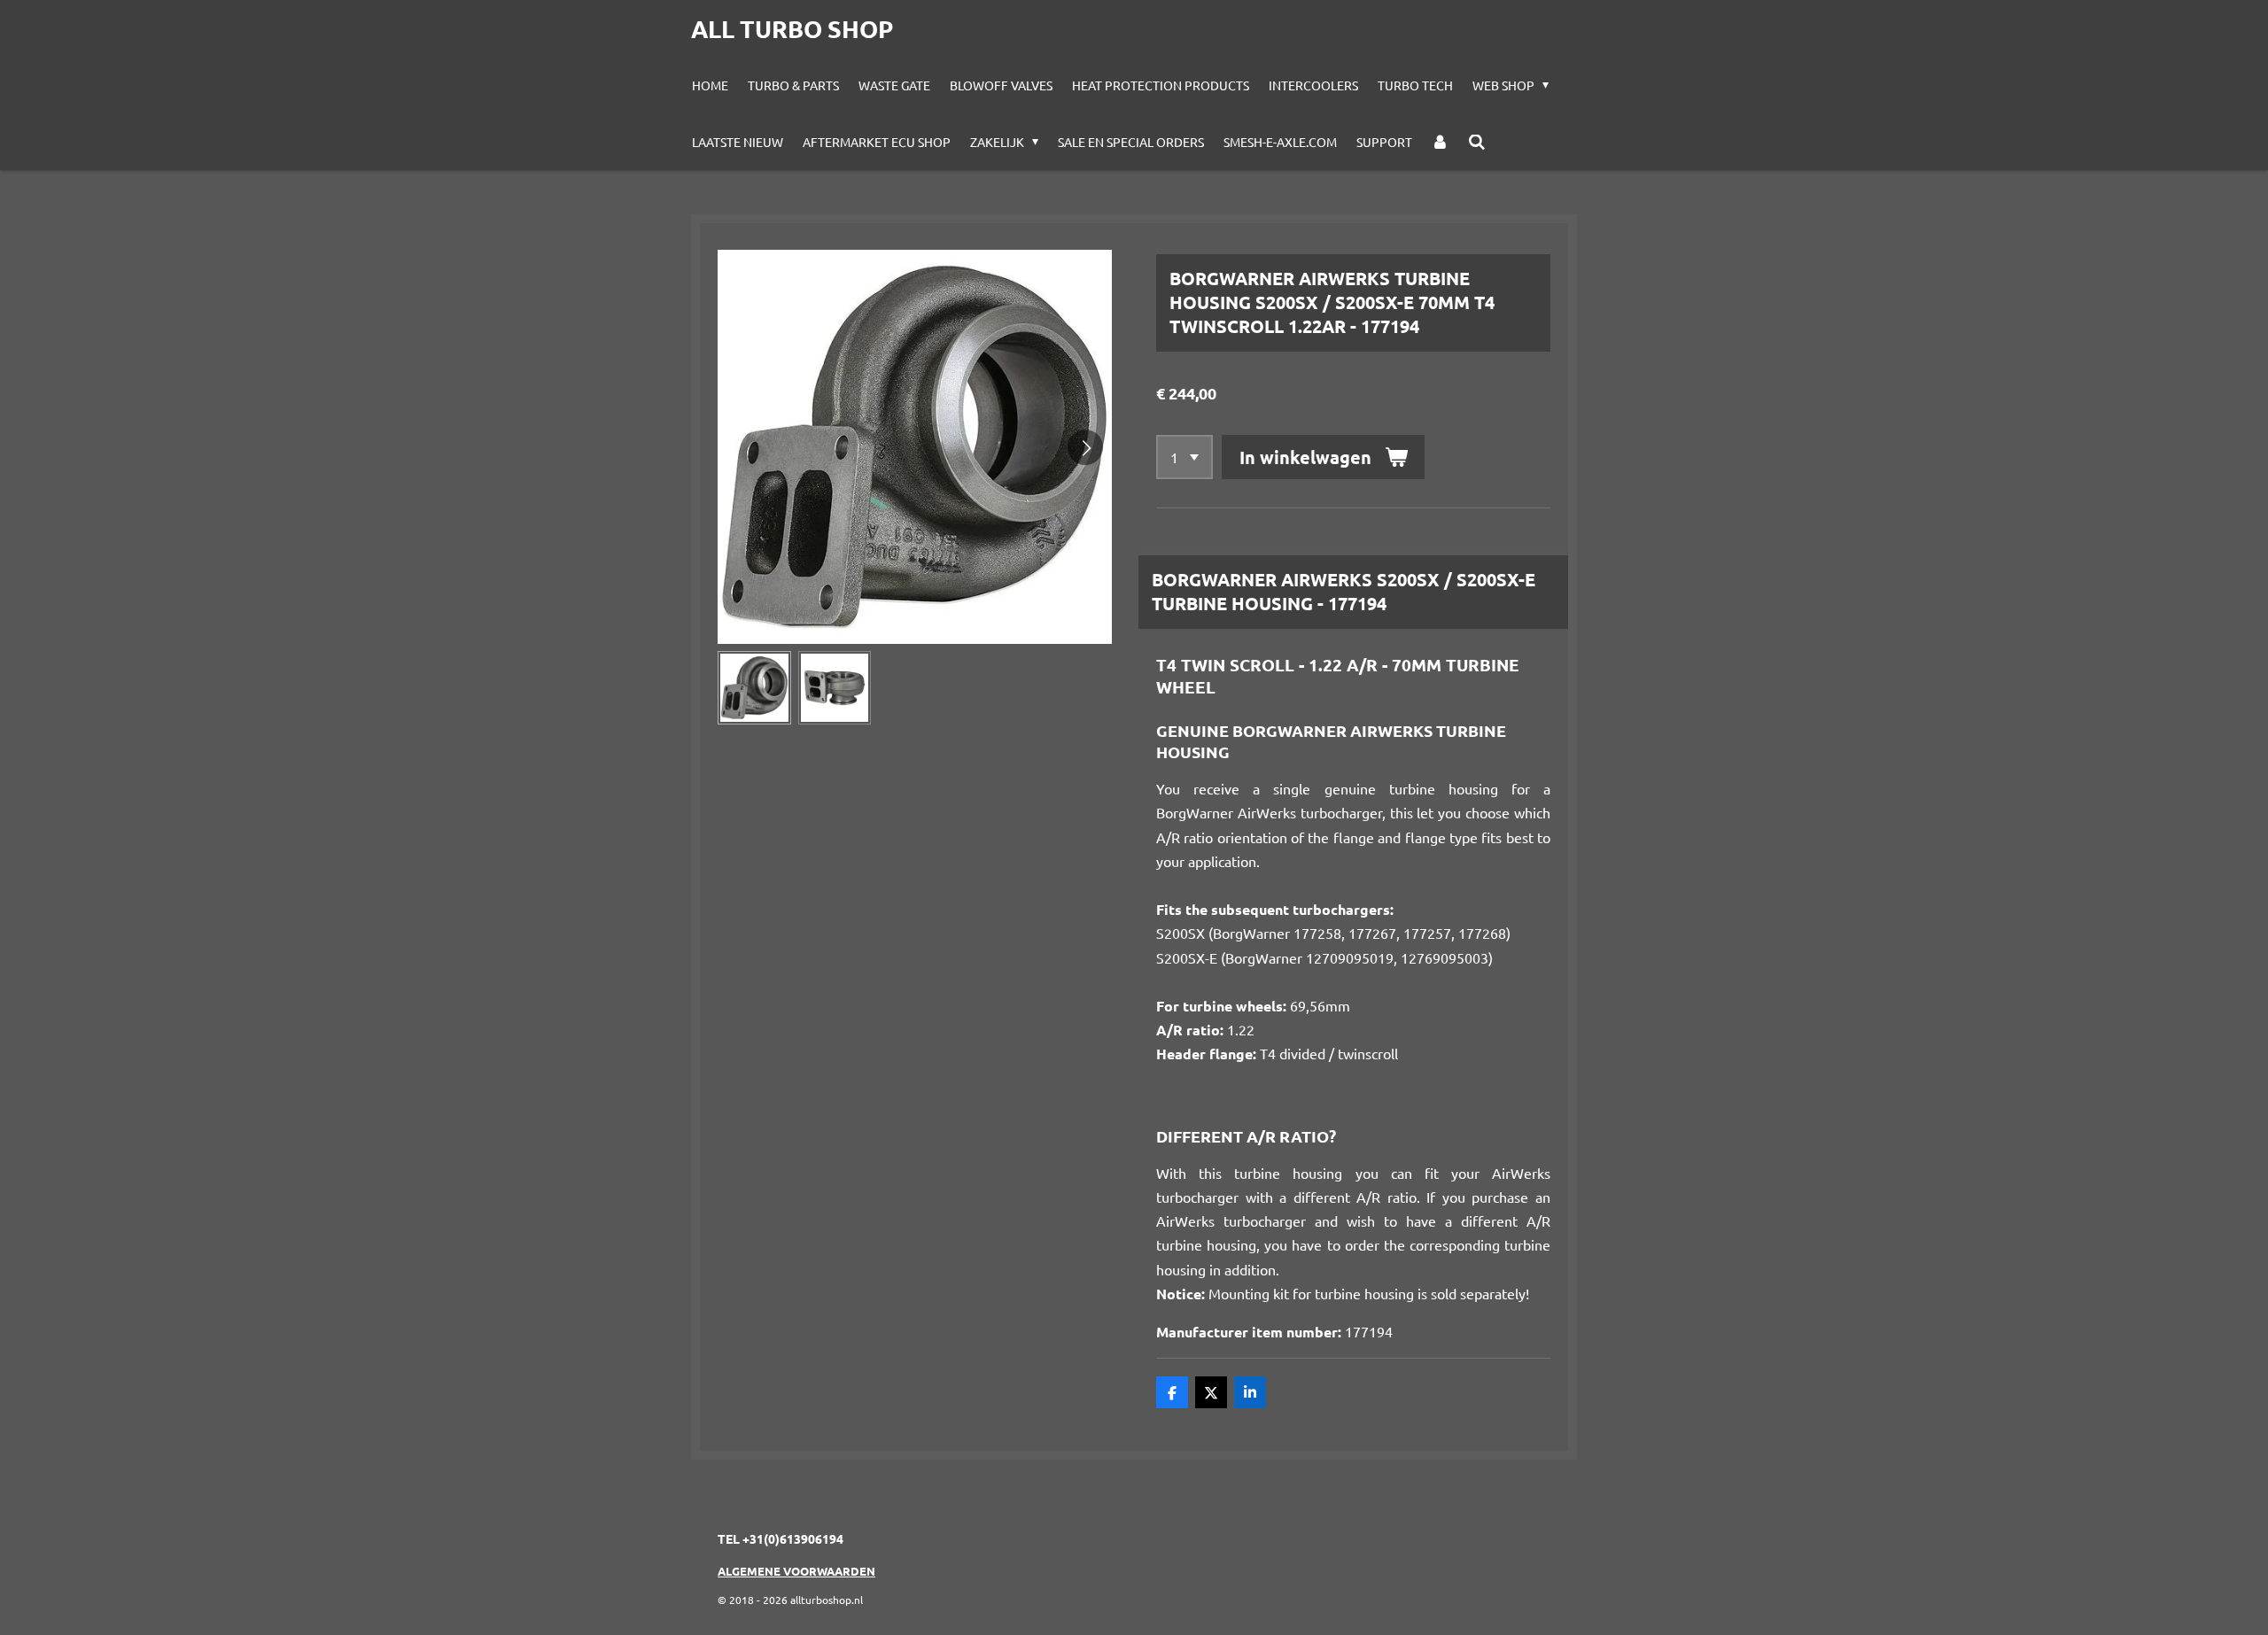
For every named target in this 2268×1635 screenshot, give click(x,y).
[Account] (1441, 142)
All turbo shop (792, 28)
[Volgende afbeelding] (1085, 447)
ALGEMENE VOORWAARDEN (796, 1571)
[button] (754, 688)
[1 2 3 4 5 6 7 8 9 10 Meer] (1184, 457)
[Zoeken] (1477, 142)
